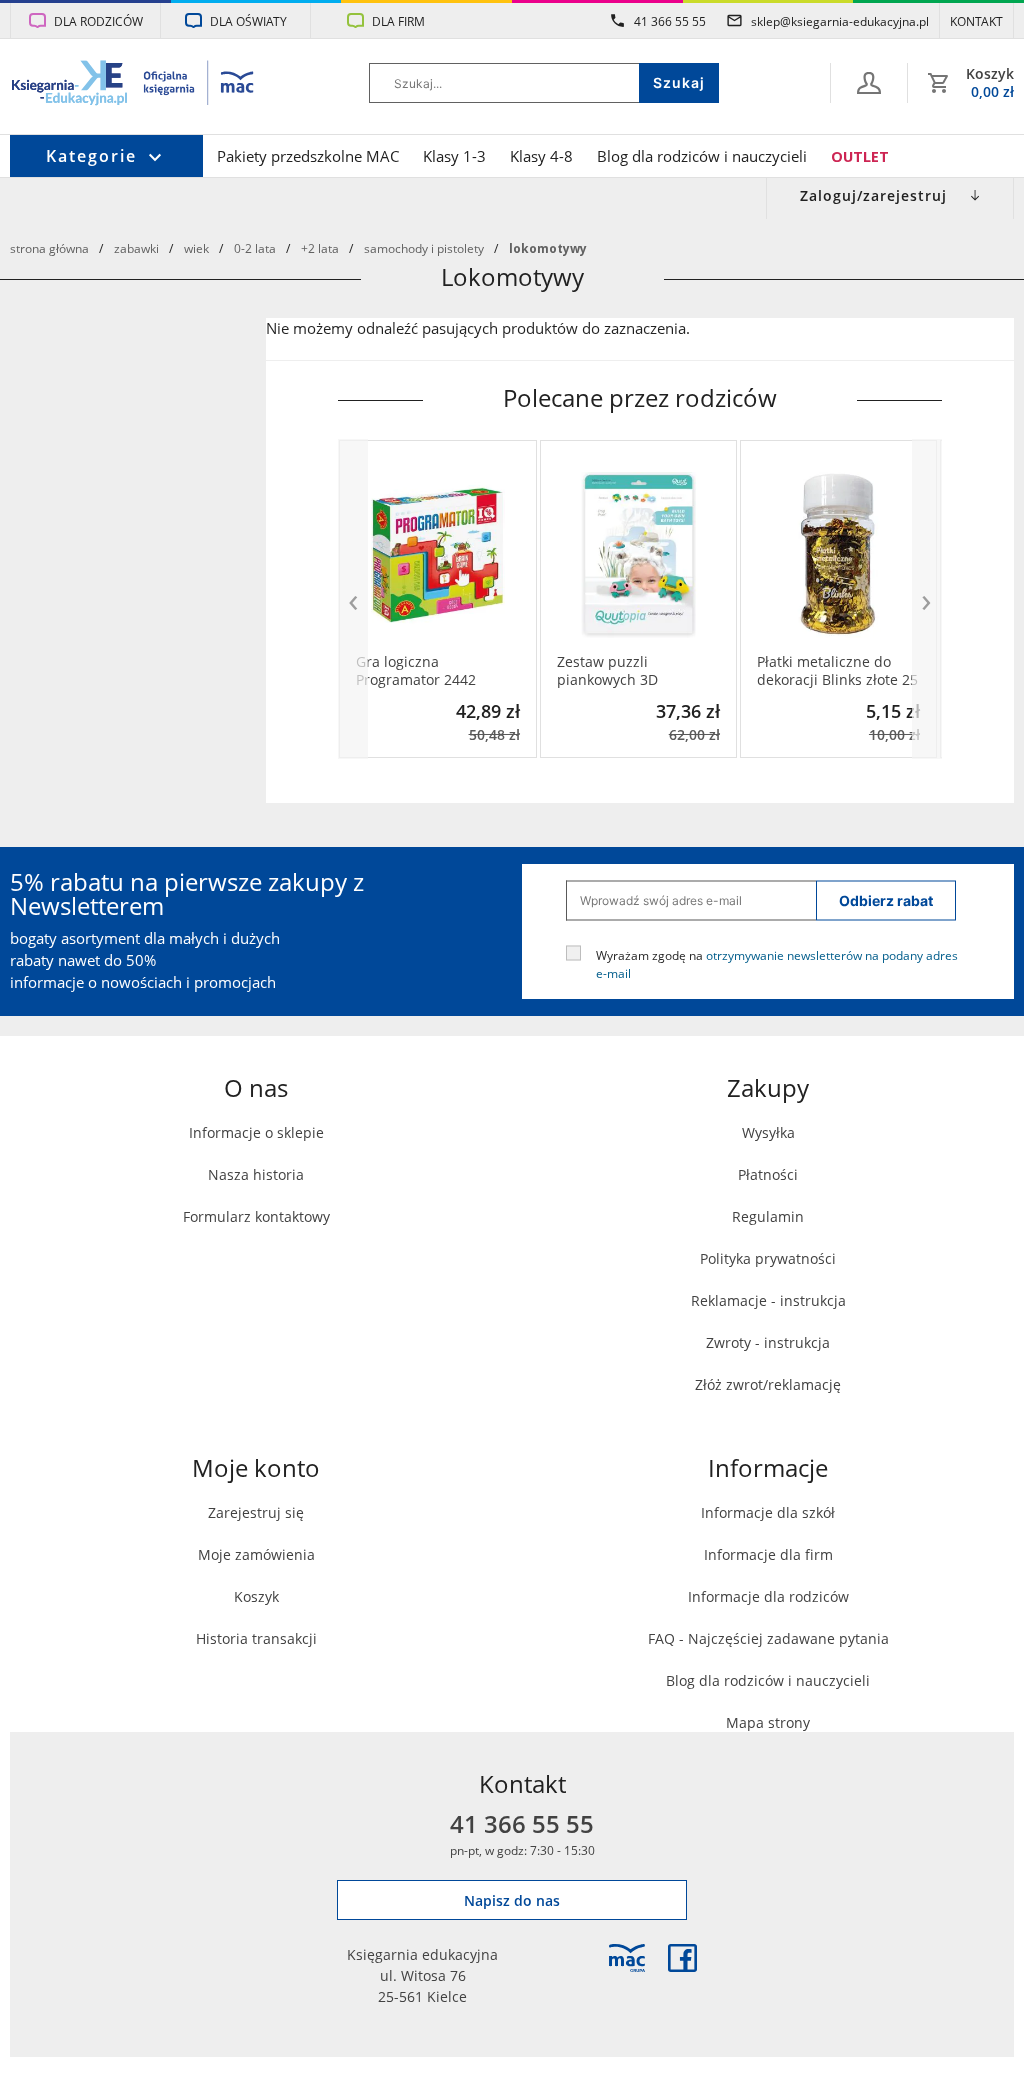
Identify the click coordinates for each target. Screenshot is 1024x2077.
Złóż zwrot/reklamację (768, 1384)
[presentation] (353, 599)
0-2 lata (255, 248)
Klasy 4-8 (541, 156)
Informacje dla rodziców (768, 1596)
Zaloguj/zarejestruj (873, 195)
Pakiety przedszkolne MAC (308, 156)
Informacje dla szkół (768, 1512)
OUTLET (860, 156)
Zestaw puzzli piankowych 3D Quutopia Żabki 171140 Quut (634, 671)
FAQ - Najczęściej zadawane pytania (768, 1638)
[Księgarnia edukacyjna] (627, 1958)
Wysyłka (768, 1132)
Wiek (196, 248)
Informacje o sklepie (256, 1132)
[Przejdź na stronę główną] (133, 85)
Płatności (768, 1174)
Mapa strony (768, 1722)
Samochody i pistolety (424, 248)
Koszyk (256, 1596)
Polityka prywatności (768, 1258)
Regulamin (768, 1216)
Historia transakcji (256, 1638)
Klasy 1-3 (454, 156)
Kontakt (976, 21)
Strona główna (49, 248)
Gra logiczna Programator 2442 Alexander (416, 671)
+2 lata (320, 248)
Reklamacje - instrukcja (768, 1300)
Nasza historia (256, 1174)
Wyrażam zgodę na (777, 963)
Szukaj (679, 82)
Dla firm (398, 21)
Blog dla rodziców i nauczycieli (702, 156)
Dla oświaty (248, 21)
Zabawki (136, 248)
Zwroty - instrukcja (768, 1342)
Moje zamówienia (256, 1554)
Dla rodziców (98, 21)
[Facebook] (682, 1958)
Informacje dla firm (768, 1554)
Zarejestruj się (256, 1512)
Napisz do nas (512, 1900)
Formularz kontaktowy (256, 1216)
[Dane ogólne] (869, 83)
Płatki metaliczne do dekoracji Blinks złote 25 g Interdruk (837, 671)
